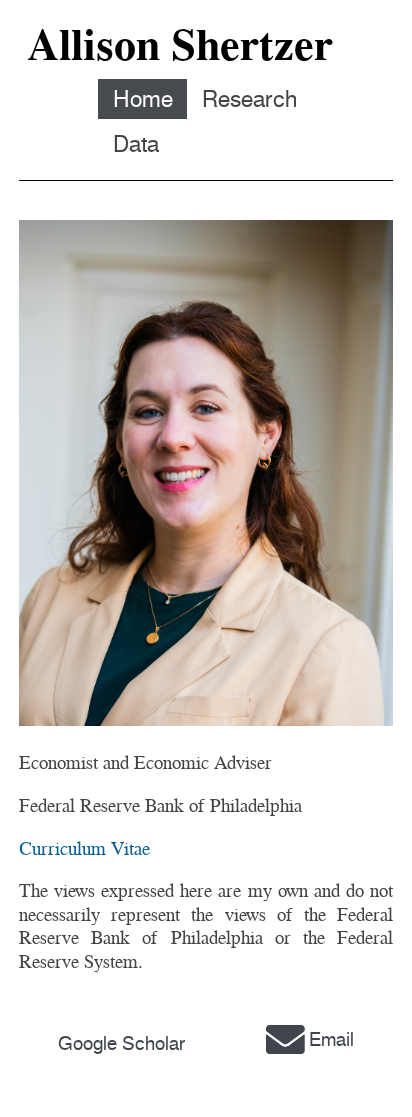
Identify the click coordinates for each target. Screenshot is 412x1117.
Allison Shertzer (180, 45)
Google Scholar (121, 1043)
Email (331, 1039)
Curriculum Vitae (84, 848)
